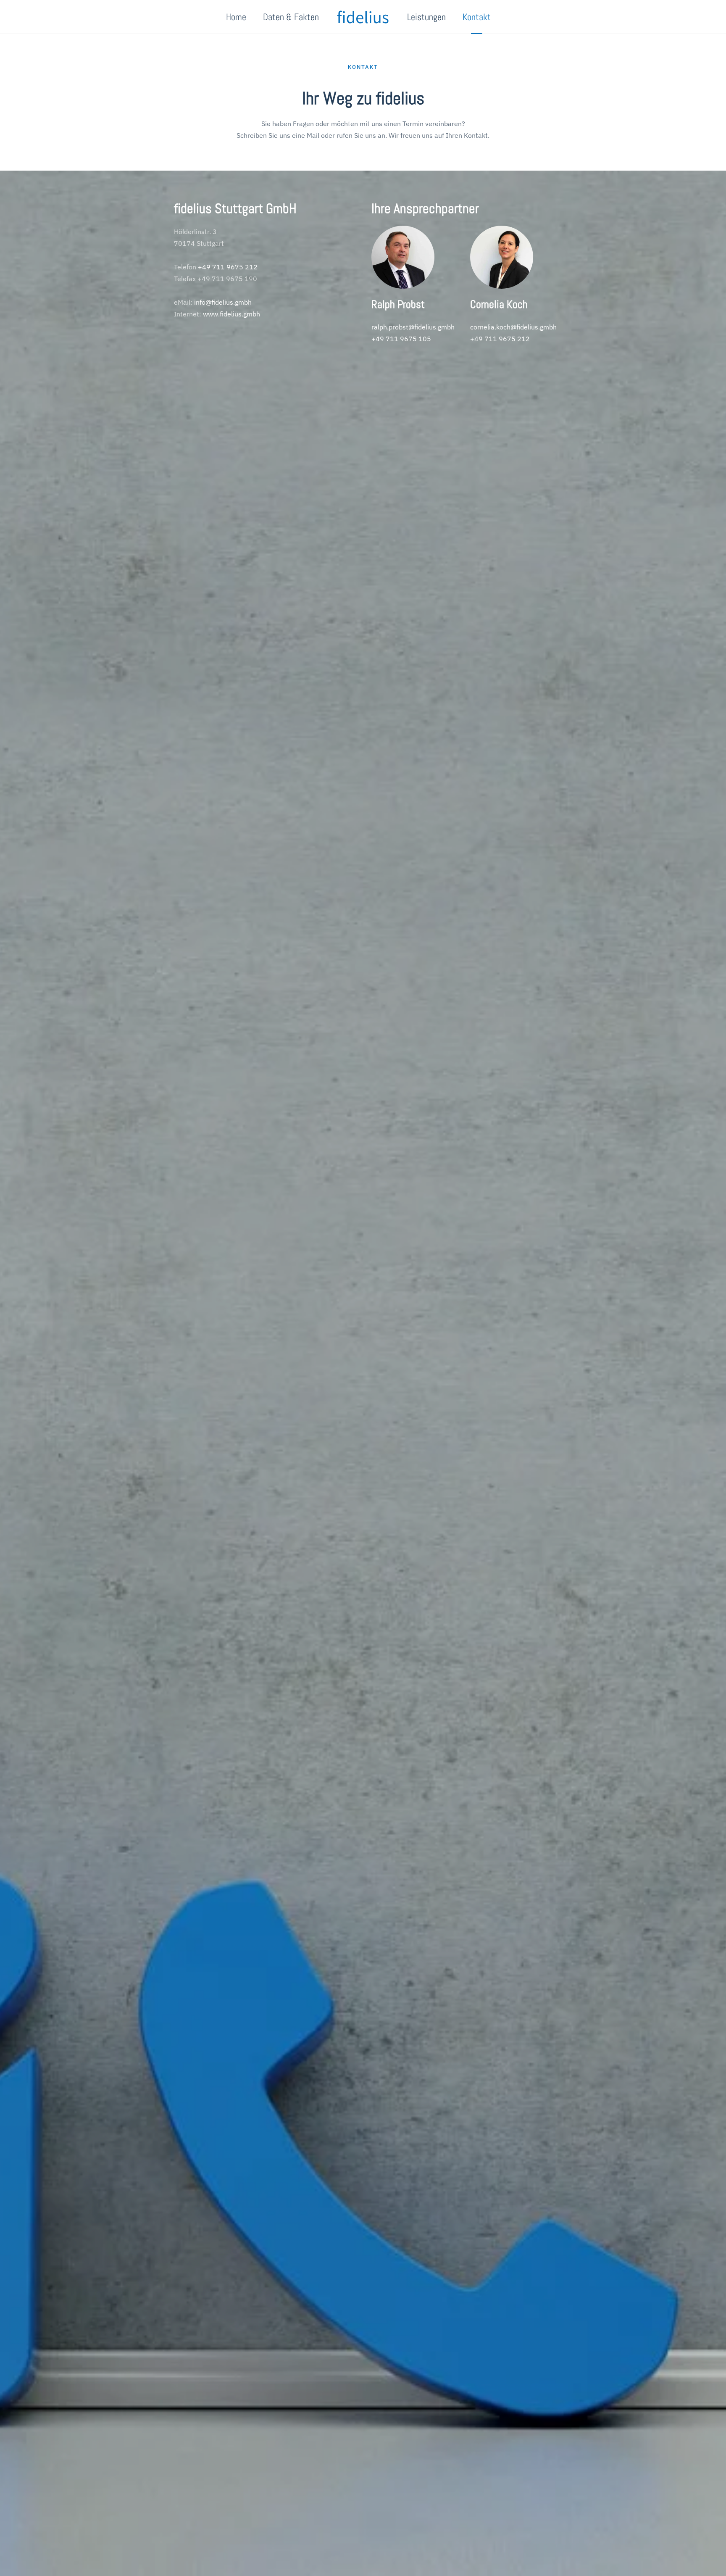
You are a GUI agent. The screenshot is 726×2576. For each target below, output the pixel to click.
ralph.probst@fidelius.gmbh (413, 327)
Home (236, 17)
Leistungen (426, 17)
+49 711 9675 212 (228, 267)
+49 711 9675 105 (401, 339)
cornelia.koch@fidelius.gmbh (513, 327)
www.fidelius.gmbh (231, 314)
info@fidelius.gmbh (223, 302)
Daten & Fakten (291, 17)
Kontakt (477, 17)
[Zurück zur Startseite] (363, 17)
